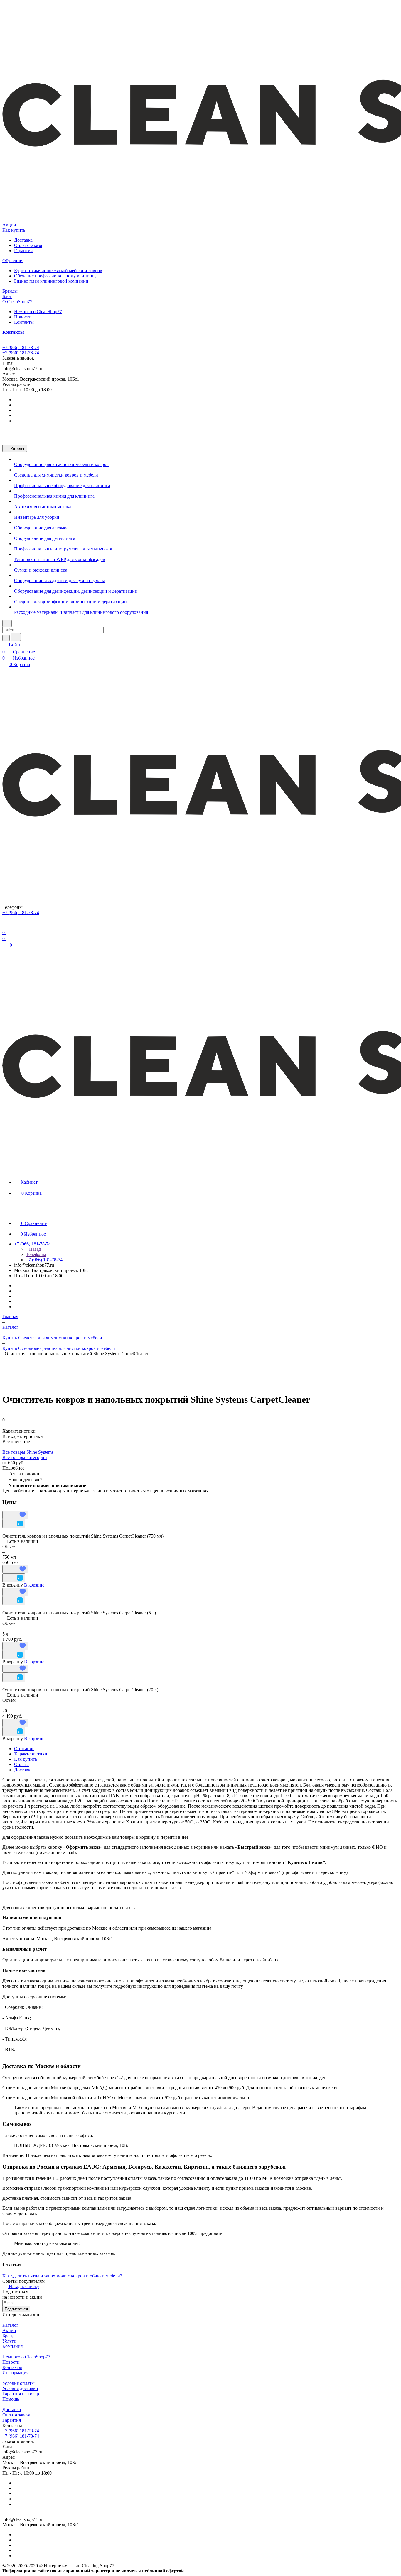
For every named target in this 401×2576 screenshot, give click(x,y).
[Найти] (16, 637)
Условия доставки (20, 2388)
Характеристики (31, 1754)
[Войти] (5, 925)
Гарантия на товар (21, 2394)
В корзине (34, 1585)
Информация (15, 2373)
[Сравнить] (14, 1524)
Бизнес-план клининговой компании (51, 281)
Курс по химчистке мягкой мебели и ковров (58, 271)
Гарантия (23, 251)
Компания (12, 2346)
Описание (24, 1749)
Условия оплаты (18, 2383)
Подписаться (16, 2309)
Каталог (10, 2325)
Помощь (11, 2399)
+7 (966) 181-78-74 (21, 347)
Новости (23, 317)
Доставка (23, 240)
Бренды (10, 2336)
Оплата (21, 1764)
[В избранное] (15, 1515)
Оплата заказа (28, 245)
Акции (9, 2330)
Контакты (24, 322)
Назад (34, 1249)
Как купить (26, 1759)
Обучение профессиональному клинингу (55, 276)
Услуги (9, 2341)
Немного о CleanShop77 (38, 312)
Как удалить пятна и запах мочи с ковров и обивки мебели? (62, 2276)
